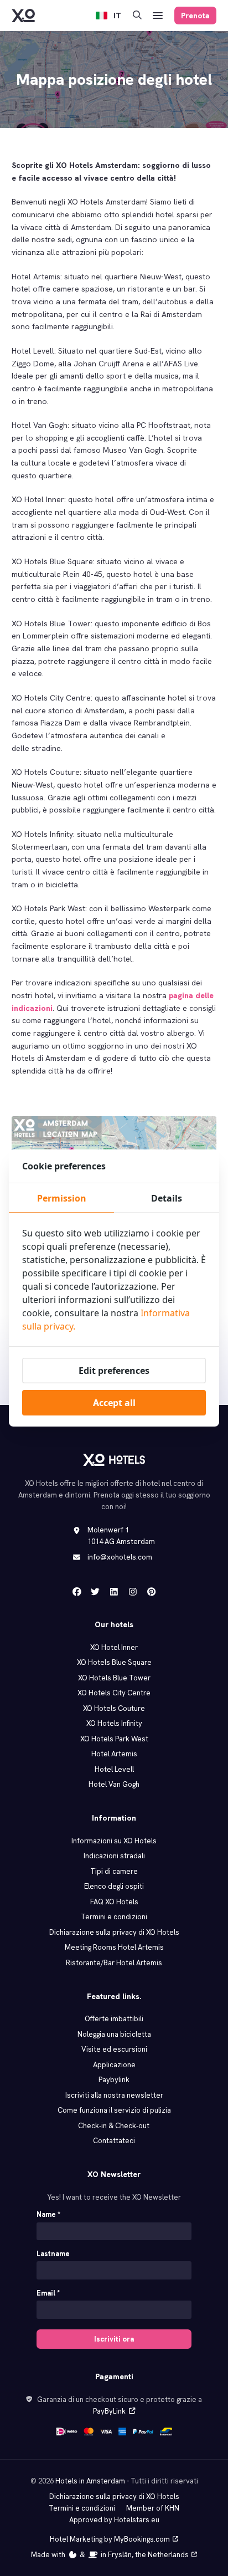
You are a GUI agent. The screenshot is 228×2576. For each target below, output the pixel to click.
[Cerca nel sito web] (137, 16)
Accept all (114, 1403)
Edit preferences (114, 1371)
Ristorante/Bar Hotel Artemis (114, 1963)
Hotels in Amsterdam (90, 2481)
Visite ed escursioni (114, 2049)
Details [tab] (167, 1198)
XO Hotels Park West (114, 1739)
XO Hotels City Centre (114, 1693)
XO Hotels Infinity (114, 1723)
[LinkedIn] (114, 1592)
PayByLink (109, 2411)
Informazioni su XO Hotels (114, 1841)
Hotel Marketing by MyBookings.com (110, 2539)
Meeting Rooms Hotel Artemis (114, 1947)
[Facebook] (77, 1592)
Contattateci (114, 2141)
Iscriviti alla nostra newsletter (114, 2095)
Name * (48, 2214)
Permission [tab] (62, 1198)
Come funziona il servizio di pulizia (114, 2110)
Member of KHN (153, 2508)
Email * (48, 2293)
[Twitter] (95, 1592)
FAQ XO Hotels (114, 1902)
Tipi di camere (114, 1871)
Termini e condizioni (114, 1917)
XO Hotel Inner (114, 1647)
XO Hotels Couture (114, 1708)
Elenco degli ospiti (114, 1886)
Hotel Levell (114, 1769)
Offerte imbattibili (114, 2019)
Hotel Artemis (114, 1754)
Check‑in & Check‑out (114, 2126)
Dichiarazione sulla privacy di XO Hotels (114, 1932)
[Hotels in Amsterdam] (23, 16)
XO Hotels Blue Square (114, 1662)
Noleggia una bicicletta (114, 2034)
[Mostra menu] (158, 16)
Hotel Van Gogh (114, 1784)
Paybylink (114, 2080)
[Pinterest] (152, 1592)
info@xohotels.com (120, 1557)
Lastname (53, 2254)
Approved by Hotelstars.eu (114, 2520)
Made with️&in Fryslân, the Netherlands (110, 2555)
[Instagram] (133, 1592)
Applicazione (114, 2065)
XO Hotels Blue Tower (114, 1678)
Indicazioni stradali (114, 1856)
